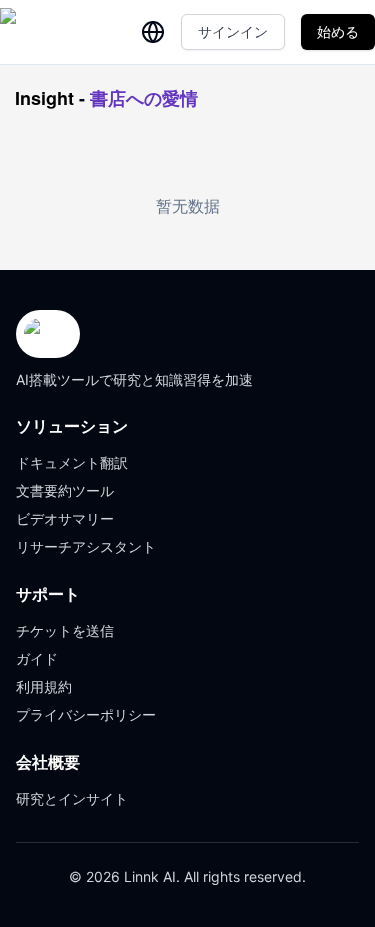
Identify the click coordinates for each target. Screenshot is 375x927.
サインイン (233, 31)
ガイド (37, 658)
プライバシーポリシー (86, 714)
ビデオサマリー (65, 518)
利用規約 (44, 686)
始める (338, 31)
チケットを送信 (65, 630)
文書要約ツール (65, 490)
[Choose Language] (153, 32)
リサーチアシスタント (86, 546)
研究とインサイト (72, 798)
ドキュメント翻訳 (72, 462)
